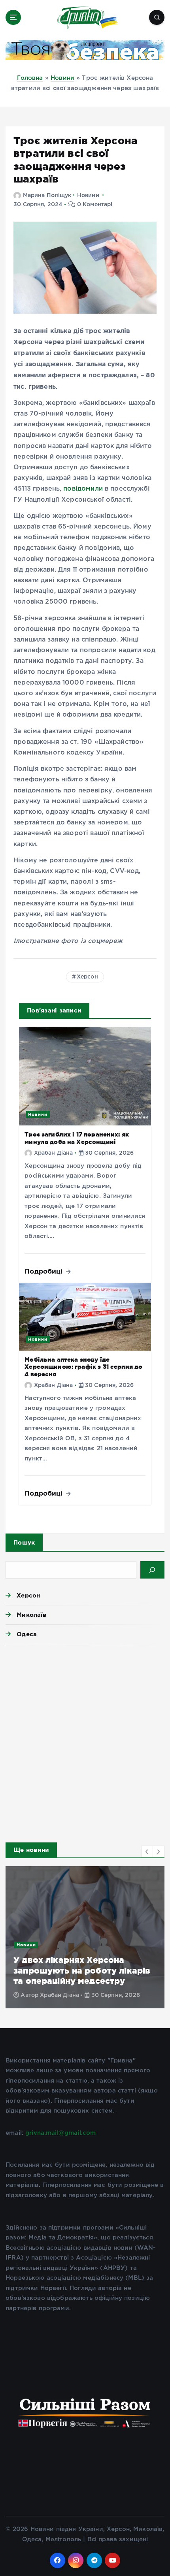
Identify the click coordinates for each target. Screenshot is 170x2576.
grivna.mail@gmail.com (60, 2133)
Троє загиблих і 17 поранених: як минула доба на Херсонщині (77, 1138)
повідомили (84, 489)
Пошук (24, 1542)
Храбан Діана (53, 1153)
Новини (62, 78)
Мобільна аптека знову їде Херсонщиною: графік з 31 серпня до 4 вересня (83, 1367)
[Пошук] (152, 1570)
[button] (147, 1852)
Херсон (87, 977)
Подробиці (45, 1271)
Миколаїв (31, 1615)
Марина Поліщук (47, 196)
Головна (30, 78)
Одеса (27, 1634)
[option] (85, 1937)
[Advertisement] (85, 1741)
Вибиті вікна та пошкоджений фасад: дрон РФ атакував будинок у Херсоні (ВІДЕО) (80, 1970)
